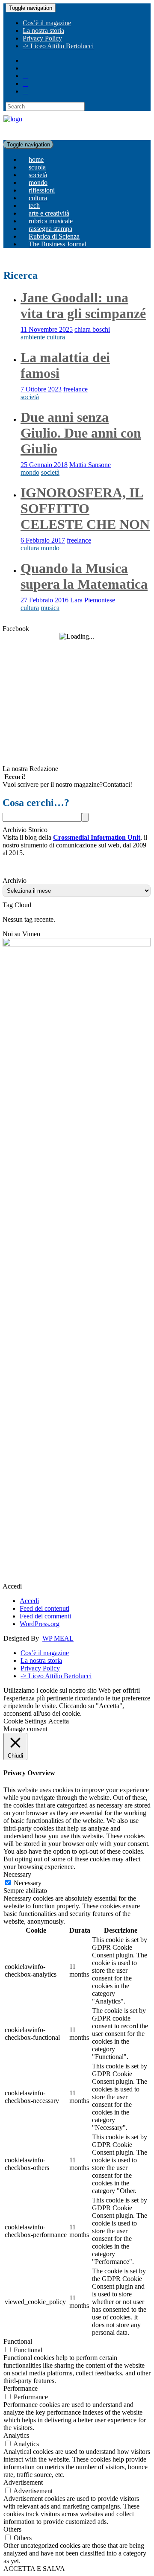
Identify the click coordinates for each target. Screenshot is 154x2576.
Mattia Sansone (90, 465)
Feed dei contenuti (44, 1608)
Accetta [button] (59, 1721)
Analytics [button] (16, 2435)
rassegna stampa (50, 229)
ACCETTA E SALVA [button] (34, 2569)
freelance (76, 389)
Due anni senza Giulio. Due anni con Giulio (81, 433)
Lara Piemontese (93, 600)
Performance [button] (21, 2388)
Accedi (29, 1601)
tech (34, 206)
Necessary (28, 1883)
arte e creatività (49, 213)
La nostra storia (43, 31)
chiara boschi (92, 329)
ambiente (33, 337)
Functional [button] (18, 2341)
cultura (38, 198)
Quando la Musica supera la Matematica (84, 576)
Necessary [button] (17, 1874)
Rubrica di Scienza (54, 236)
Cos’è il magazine (47, 23)
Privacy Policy (42, 38)
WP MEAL (58, 1638)
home (36, 159)
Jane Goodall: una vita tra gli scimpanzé (83, 305)
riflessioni (42, 190)
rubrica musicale (51, 221)
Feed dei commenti (45, 1616)
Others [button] (12, 2529)
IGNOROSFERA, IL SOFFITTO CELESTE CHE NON (85, 508)
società (38, 175)
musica (50, 608)
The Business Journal (58, 244)
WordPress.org (40, 1624)
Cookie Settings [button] (25, 1721)
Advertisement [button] (23, 2482)
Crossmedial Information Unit (97, 837)
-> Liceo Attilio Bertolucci (58, 46)
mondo (38, 183)
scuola (37, 167)
